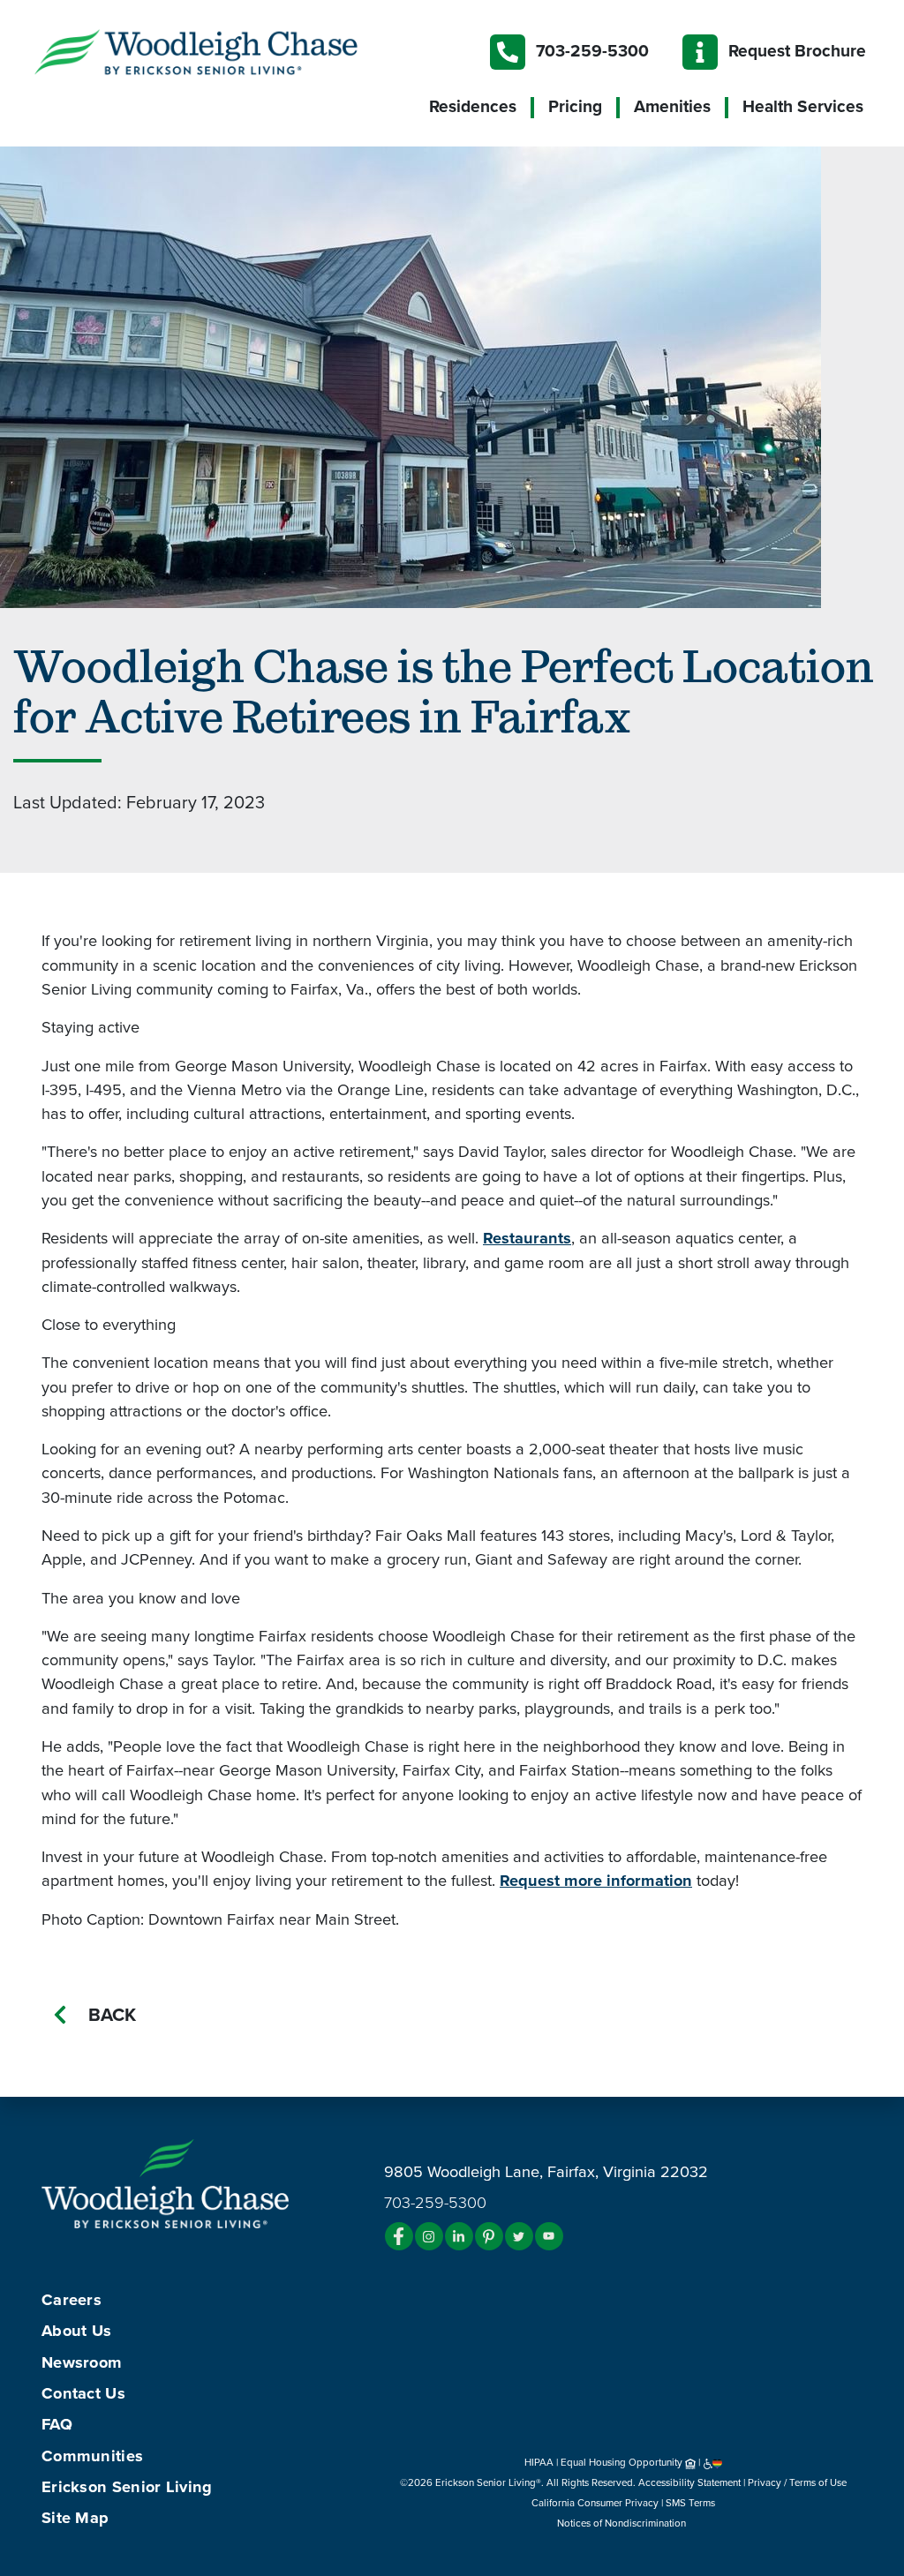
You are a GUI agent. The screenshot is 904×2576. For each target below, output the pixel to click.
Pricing (575, 107)
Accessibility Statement (689, 2482)
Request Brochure (797, 51)
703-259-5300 (592, 51)
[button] (231, 51)
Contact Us (83, 2393)
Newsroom (82, 2362)
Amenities (672, 107)
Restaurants (527, 1238)
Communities (92, 2456)
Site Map (75, 2518)
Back (112, 2015)
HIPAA (539, 2462)
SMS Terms (690, 2503)
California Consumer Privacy (595, 2503)
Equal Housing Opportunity (623, 2462)
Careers (72, 2300)
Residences (473, 107)
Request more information (596, 1881)
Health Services (803, 107)
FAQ (57, 2424)
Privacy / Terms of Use (797, 2482)
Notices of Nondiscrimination (623, 2523)
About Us (76, 2331)
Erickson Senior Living (127, 2487)
